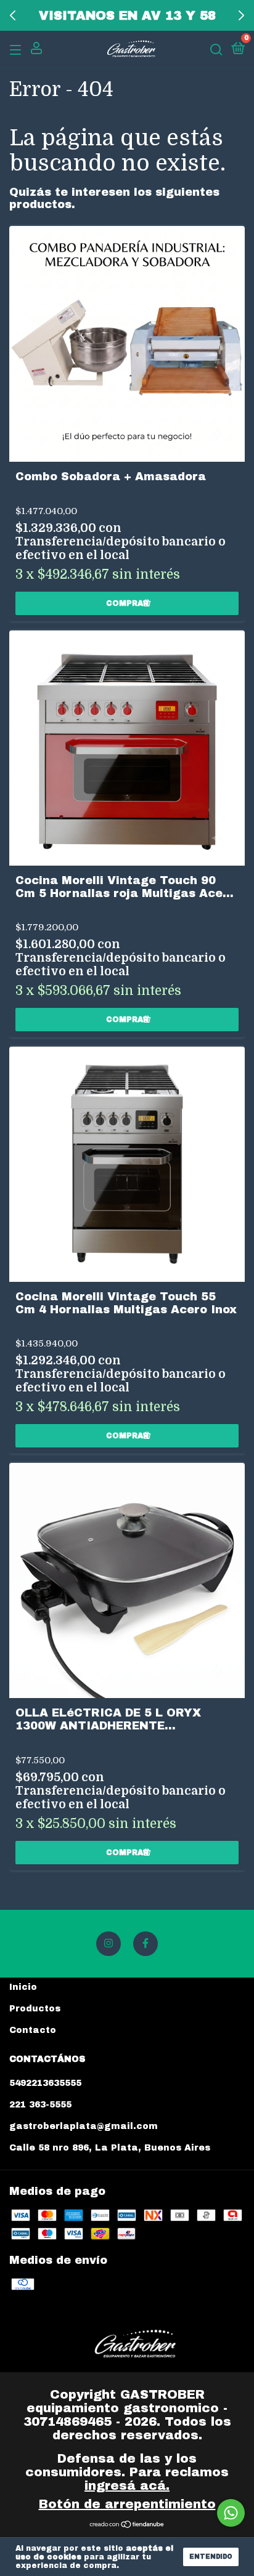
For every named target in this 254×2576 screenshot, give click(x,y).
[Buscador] (216, 50)
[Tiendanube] (127, 2525)
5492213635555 (45, 2083)
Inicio (23, 1987)
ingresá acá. (127, 2485)
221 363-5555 (40, 2105)
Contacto (33, 2030)
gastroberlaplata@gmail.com (84, 2126)
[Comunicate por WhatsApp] (231, 2513)
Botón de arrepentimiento (127, 2504)
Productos (35, 2009)
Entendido (211, 2557)
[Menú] (18, 50)
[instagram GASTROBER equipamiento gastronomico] (109, 1944)
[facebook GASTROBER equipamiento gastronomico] (145, 1944)
